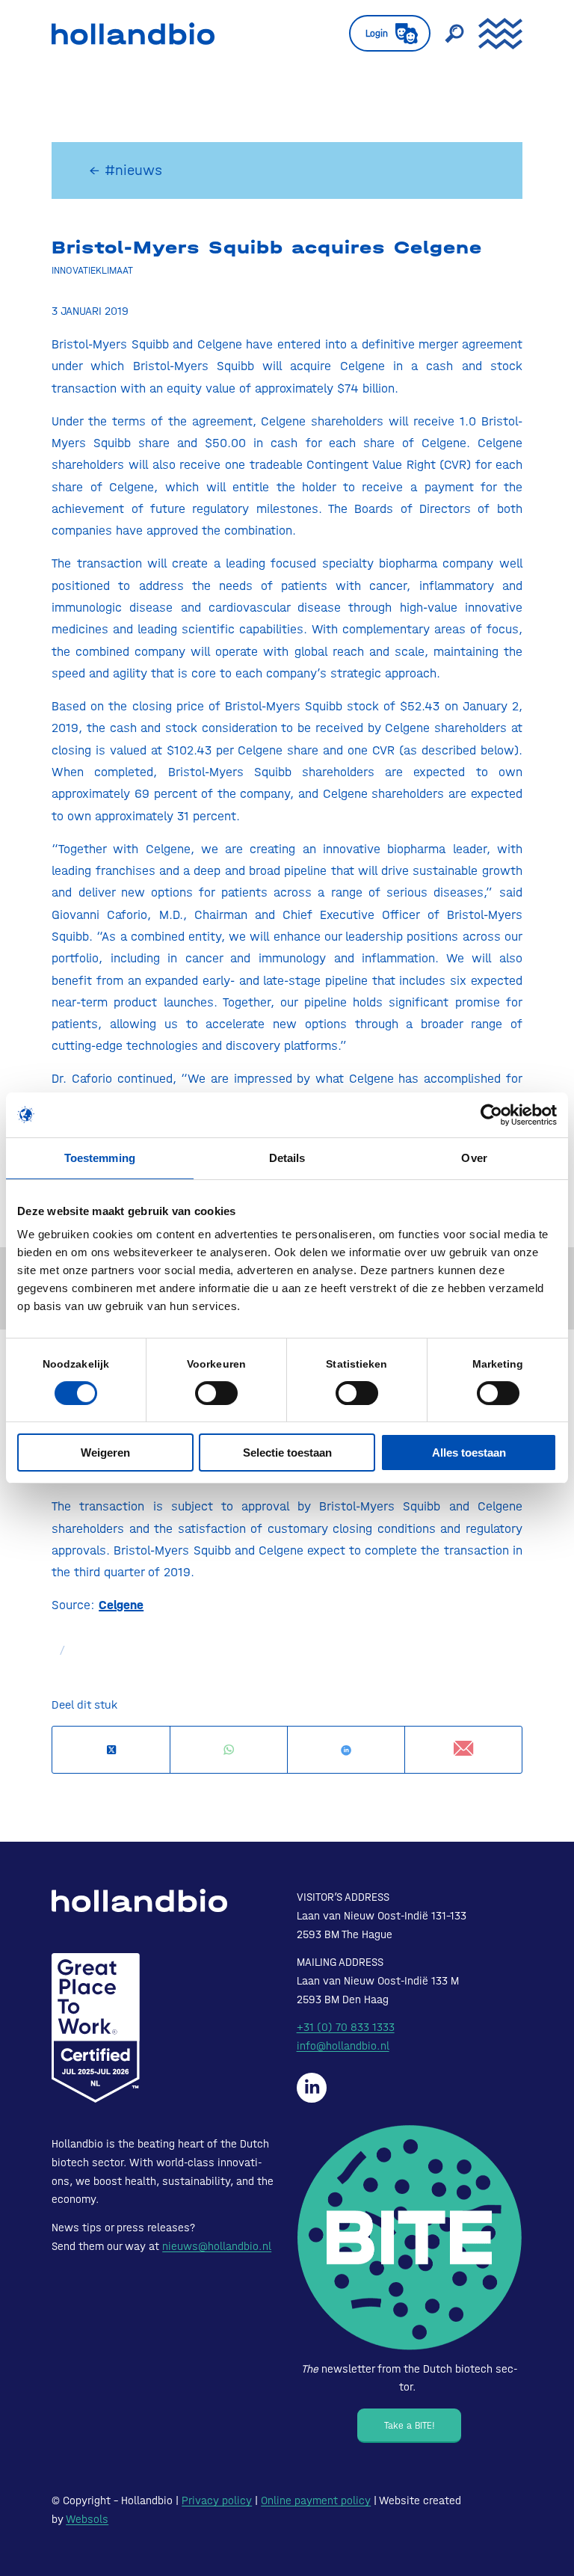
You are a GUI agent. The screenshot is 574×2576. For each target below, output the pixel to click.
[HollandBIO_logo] (133, 34)
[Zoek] (447, 34)
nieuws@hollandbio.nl (217, 2246)
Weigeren (105, 1453)
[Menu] (493, 34)
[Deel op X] (111, 1750)
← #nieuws (126, 170)
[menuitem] (382, 34)
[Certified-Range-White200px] (96, 2028)
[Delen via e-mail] (463, 1749)
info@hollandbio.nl (343, 2046)
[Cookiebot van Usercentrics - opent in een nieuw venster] (491, 1115)
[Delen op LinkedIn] (346, 1750)
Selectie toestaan (287, 1453)
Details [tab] (287, 1158)
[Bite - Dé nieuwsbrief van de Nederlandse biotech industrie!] (410, 2238)
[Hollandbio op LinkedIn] (312, 2088)
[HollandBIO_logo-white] (139, 1901)
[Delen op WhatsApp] (229, 1750)
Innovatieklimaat (92, 270)
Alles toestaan (469, 1453)
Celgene (121, 1605)
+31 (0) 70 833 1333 (346, 2027)
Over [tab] (474, 1158)
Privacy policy (217, 2500)
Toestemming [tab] (100, 1158)
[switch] (216, 1393)
